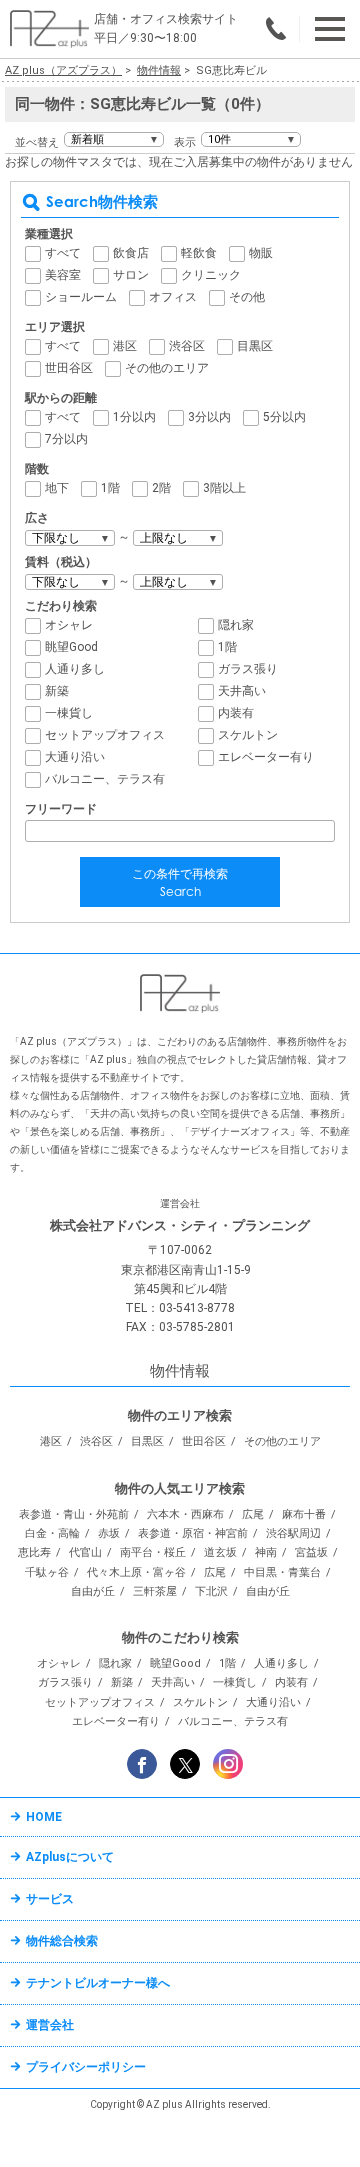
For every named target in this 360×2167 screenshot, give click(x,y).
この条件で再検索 (180, 883)
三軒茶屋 (155, 1591)
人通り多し (75, 669)
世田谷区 (69, 368)
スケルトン (248, 735)
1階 (110, 488)
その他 (247, 297)
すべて (63, 253)
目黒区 (255, 346)
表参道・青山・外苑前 (74, 1514)
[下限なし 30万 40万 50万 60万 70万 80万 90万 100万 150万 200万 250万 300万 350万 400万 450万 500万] (70, 582)
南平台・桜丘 (153, 1552)
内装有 (236, 713)
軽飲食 (199, 253)
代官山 (85, 1552)
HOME (44, 1817)
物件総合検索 (62, 1941)
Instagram (228, 1764)
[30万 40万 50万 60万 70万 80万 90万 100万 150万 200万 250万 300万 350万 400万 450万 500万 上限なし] (178, 582)
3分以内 (209, 417)
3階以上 (224, 488)
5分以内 (284, 417)
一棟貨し (69, 713)
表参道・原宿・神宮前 (193, 1533)
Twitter (185, 1764)
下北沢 (211, 1591)
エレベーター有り (266, 757)
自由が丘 (93, 1591)
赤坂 (109, 1533)
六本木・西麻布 (185, 1514)
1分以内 (134, 417)
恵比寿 (34, 1552)
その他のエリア (167, 368)
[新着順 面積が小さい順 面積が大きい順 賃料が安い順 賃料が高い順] (114, 139)
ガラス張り (248, 669)
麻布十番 (304, 1514)
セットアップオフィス (105, 735)
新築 (57, 691)
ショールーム (81, 297)
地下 (57, 488)
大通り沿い (75, 757)
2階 (161, 488)
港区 (125, 346)
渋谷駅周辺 (293, 1533)
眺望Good (71, 647)
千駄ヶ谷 (47, 1572)
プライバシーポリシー (86, 2067)
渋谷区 (187, 346)
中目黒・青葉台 (282, 1572)
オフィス (173, 297)
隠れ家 (236, 625)
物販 (261, 253)
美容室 (63, 275)
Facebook (142, 1764)
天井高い (242, 691)
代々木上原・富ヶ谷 (136, 1572)
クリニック (211, 275)
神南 (266, 1552)
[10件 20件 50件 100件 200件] (251, 139)
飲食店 (131, 253)
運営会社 (50, 2025)
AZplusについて (70, 1857)
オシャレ (69, 625)
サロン (131, 275)
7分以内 (66, 439)
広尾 (253, 1514)
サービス (50, 1899)
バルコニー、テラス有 (105, 779)
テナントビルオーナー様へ (98, 1983)
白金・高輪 (52, 1533)
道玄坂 (220, 1552)
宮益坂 (311, 1552)
